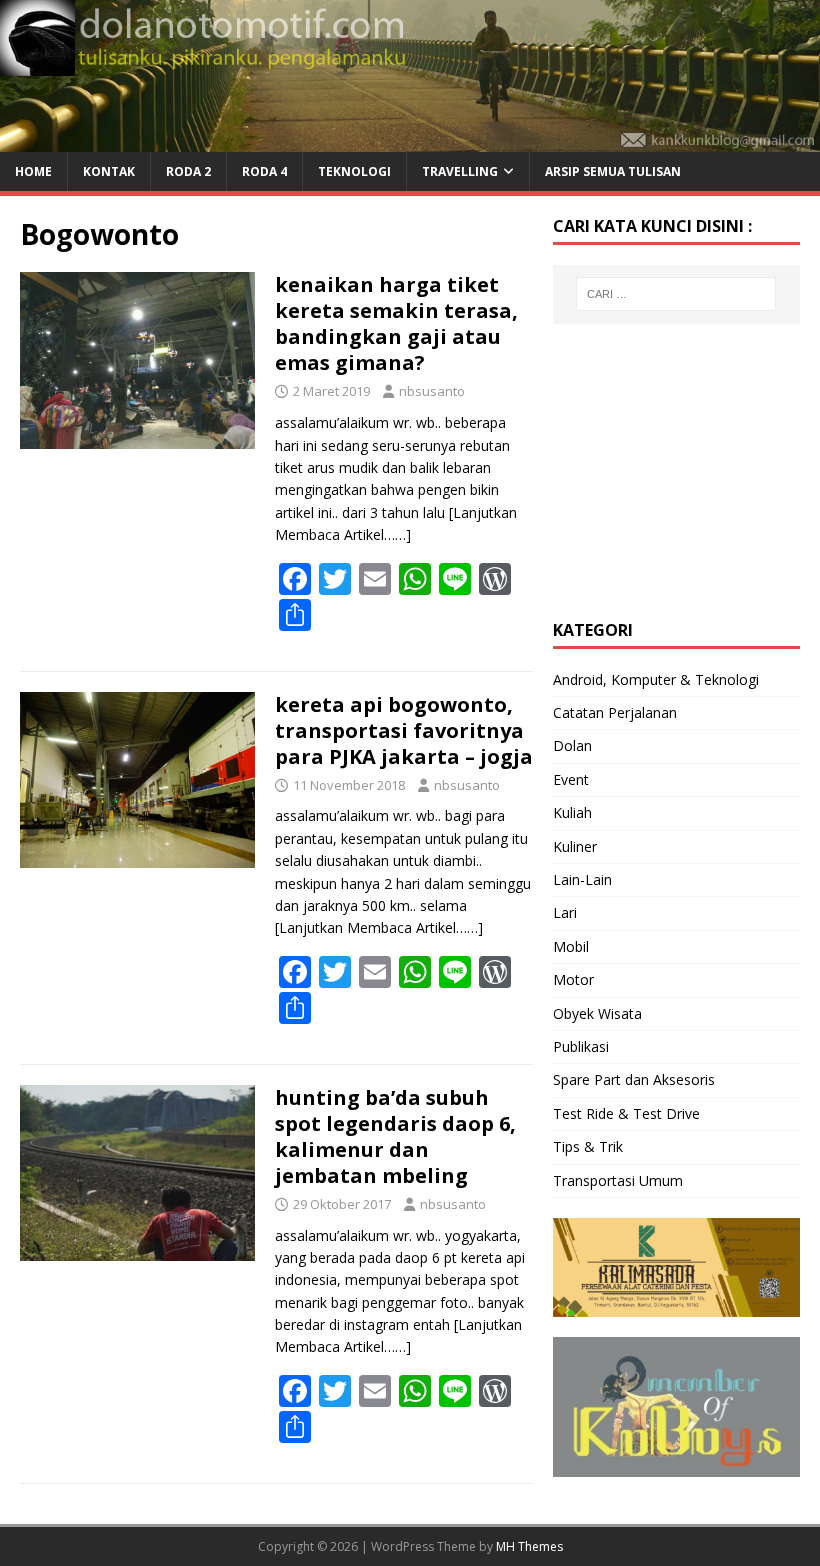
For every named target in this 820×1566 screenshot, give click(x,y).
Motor (573, 979)
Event (571, 779)
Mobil (571, 946)
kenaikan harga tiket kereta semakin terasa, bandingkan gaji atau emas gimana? (396, 323)
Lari (565, 912)
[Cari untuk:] (676, 294)
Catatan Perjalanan (615, 712)
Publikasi (581, 1046)
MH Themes (529, 1546)
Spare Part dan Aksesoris (634, 1079)
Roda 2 (188, 171)
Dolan (572, 745)
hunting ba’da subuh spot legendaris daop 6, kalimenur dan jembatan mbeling (395, 1136)
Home (33, 171)
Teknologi (354, 171)
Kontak (109, 171)
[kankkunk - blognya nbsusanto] (410, 139)
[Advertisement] (686, 469)
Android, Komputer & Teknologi (656, 679)
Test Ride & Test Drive (626, 1113)
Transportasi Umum (618, 1180)
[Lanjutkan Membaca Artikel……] (379, 927)
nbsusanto (432, 391)
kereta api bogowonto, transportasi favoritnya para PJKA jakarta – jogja (404, 730)
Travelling (460, 171)
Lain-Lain (582, 879)
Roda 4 (264, 171)
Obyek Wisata (597, 1013)
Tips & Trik (588, 1146)
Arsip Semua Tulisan (613, 171)
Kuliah (572, 812)
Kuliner (575, 846)
